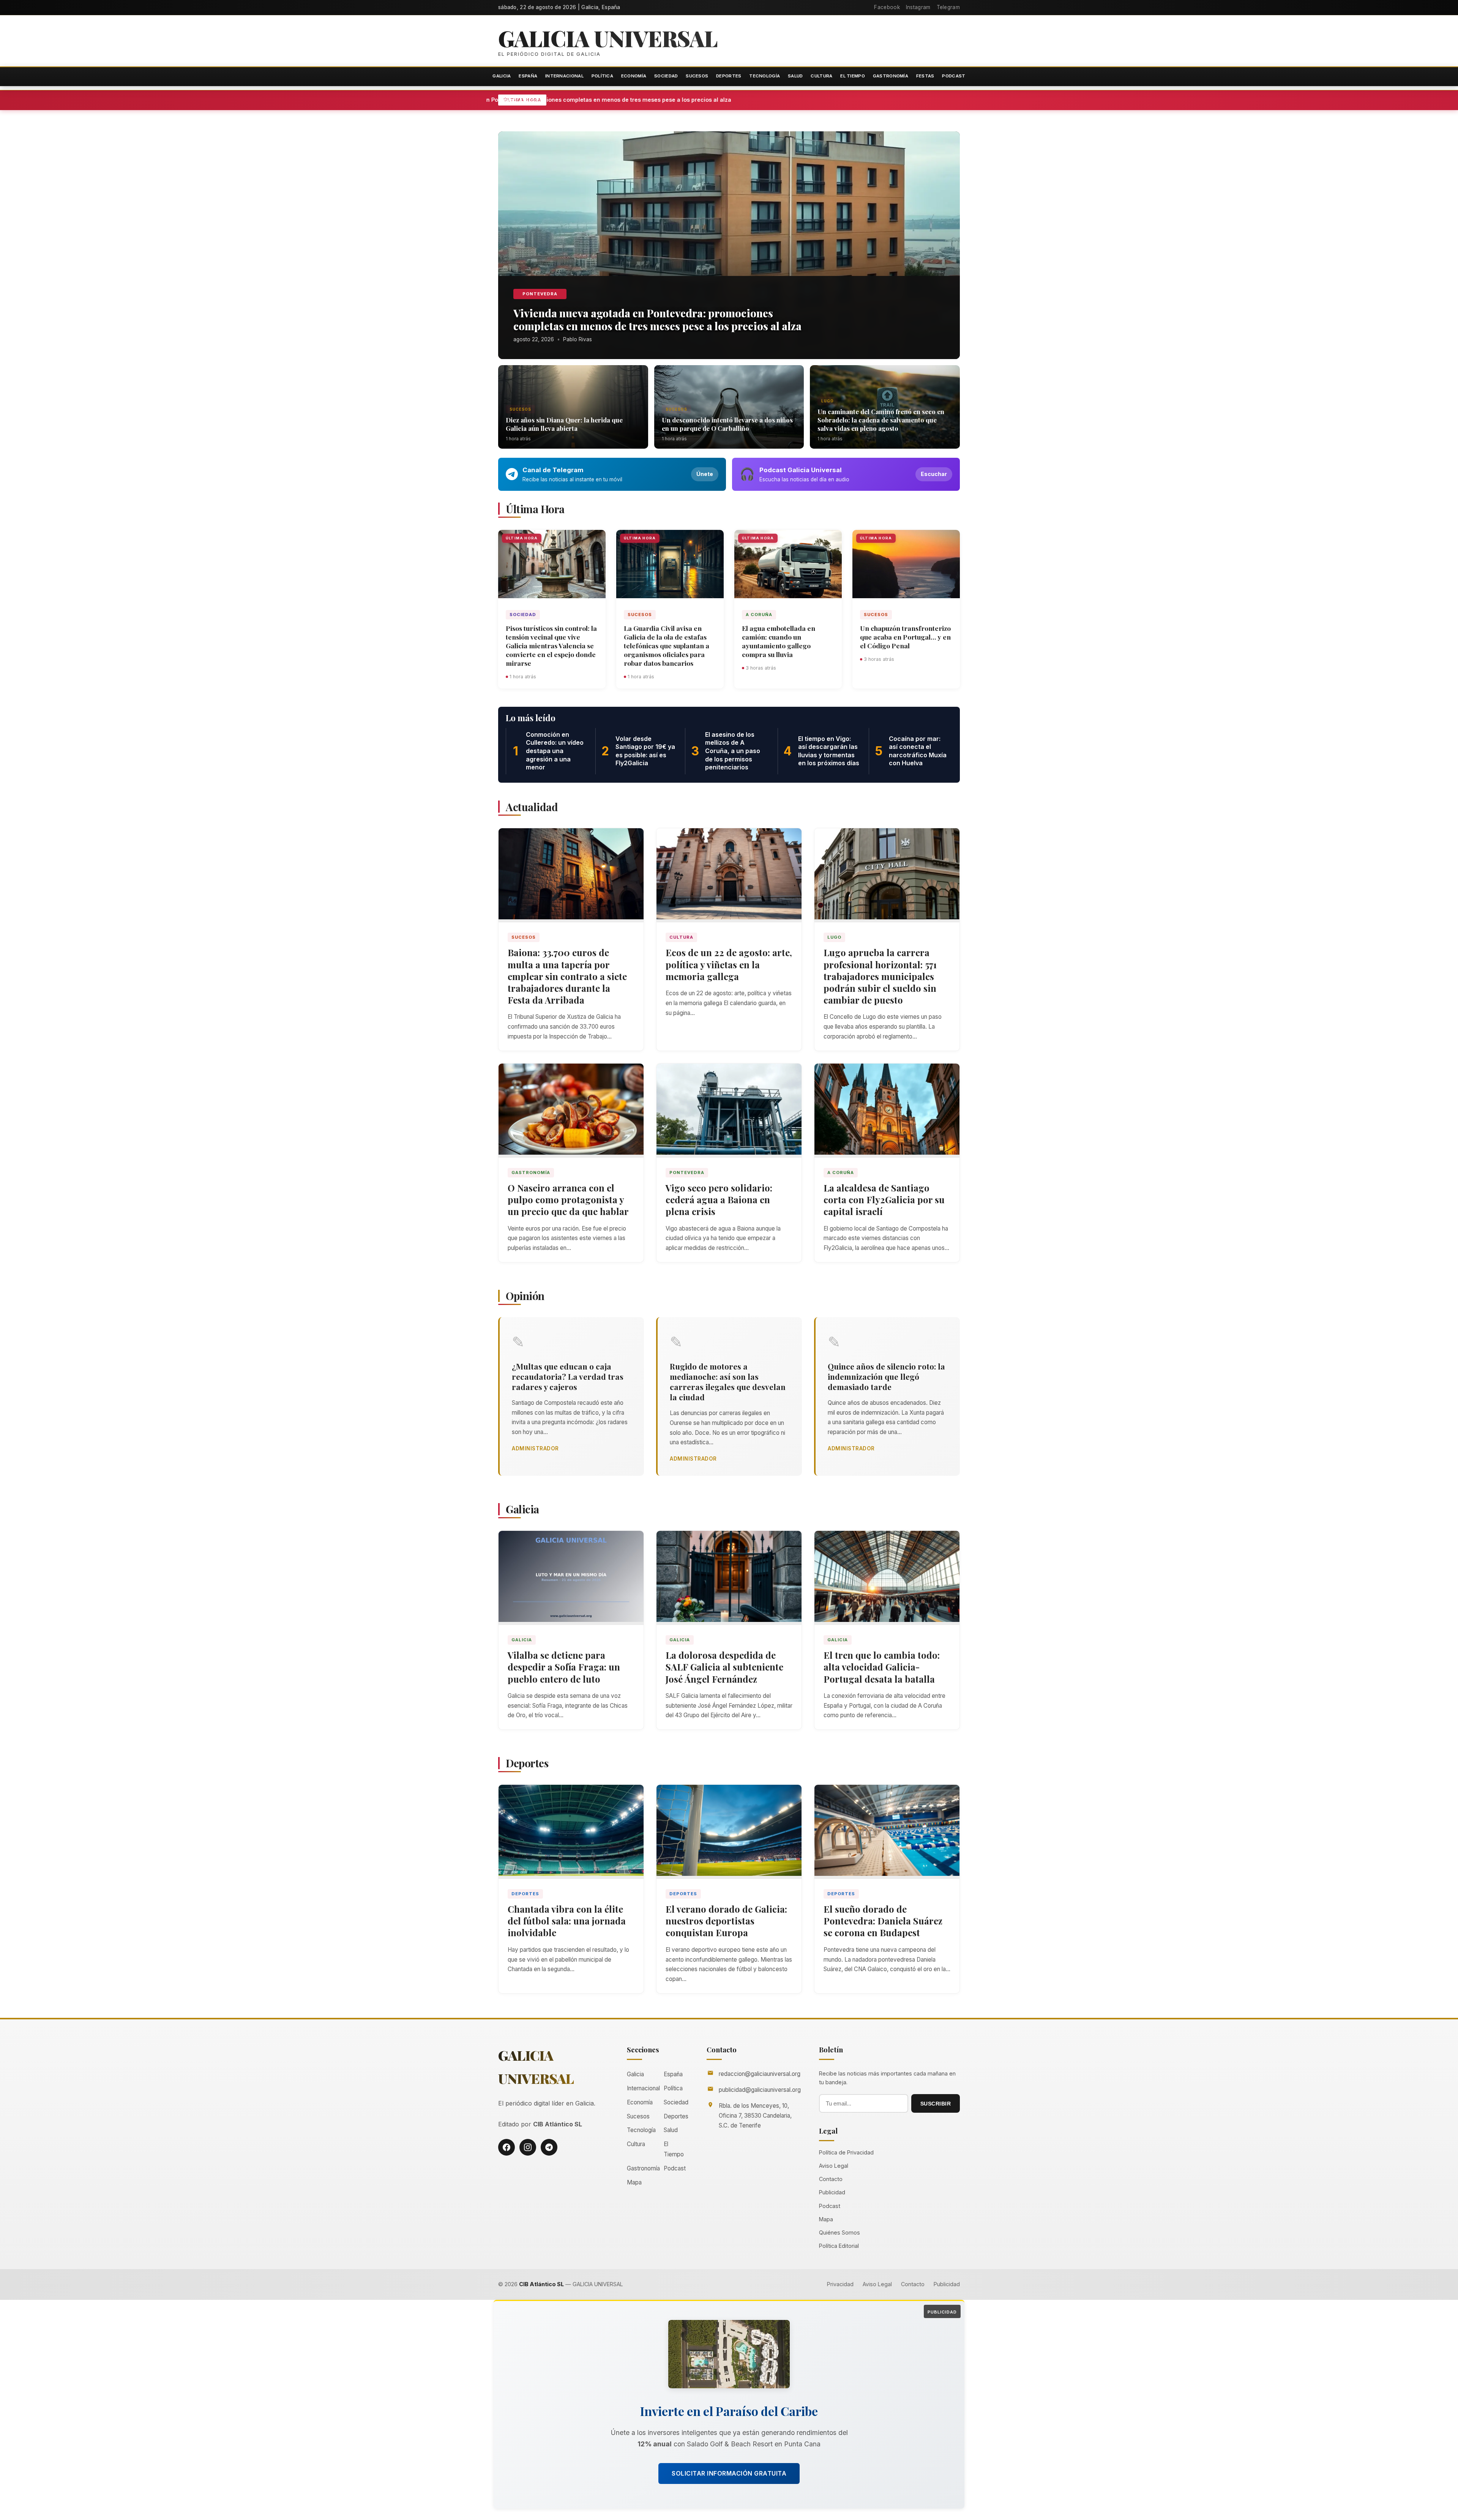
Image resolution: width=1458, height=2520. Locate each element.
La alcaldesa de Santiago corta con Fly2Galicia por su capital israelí (884, 1199)
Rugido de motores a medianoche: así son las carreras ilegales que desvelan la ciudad (728, 1381)
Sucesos (697, 76)
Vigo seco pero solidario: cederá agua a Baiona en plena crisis (719, 1199)
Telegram (948, 7)
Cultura (821, 76)
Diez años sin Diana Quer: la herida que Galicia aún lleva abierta (564, 424)
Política (602, 76)
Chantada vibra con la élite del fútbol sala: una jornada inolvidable (567, 1921)
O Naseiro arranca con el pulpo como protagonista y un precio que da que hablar (568, 1199)
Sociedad (666, 76)
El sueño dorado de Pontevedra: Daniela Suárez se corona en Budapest (883, 1921)
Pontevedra (540, 294)
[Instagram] (528, 2147)
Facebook (887, 7)
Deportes (729, 76)
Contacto (831, 2179)
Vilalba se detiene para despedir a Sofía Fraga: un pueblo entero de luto (564, 1667)
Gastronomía (891, 76)
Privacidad (840, 2284)
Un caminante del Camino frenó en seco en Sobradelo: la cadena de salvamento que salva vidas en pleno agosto (881, 420)
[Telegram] (549, 2147)
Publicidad (832, 2192)
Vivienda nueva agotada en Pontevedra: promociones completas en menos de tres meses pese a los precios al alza (666, 100)
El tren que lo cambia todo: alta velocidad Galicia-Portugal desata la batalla (882, 1667)
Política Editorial (839, 2246)
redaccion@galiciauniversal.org (760, 2074)
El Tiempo (853, 76)
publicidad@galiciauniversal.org (760, 2090)
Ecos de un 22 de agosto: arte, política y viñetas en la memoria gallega (729, 964)
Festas (925, 76)
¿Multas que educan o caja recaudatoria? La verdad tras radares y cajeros (568, 1376)
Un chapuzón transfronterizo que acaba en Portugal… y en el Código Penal (905, 637)
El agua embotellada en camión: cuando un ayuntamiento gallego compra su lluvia (779, 641)
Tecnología (765, 76)
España (528, 76)
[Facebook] (507, 2147)
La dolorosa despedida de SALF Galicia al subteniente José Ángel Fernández (724, 1667)
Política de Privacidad (846, 2152)
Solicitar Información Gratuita (729, 2473)
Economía (634, 76)
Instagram (918, 7)
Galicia (502, 76)
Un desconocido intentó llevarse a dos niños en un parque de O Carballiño (727, 424)
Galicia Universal (608, 38)
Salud (795, 76)
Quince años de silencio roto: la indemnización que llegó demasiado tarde (886, 1376)
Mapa (634, 2182)
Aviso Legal (834, 2166)
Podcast (954, 76)
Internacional (564, 76)
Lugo (828, 401)
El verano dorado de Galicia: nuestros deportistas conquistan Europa (726, 1921)
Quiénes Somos (839, 2232)
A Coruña (759, 615)
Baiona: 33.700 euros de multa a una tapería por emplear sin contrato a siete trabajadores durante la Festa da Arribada (567, 976)
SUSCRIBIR (936, 2104)
